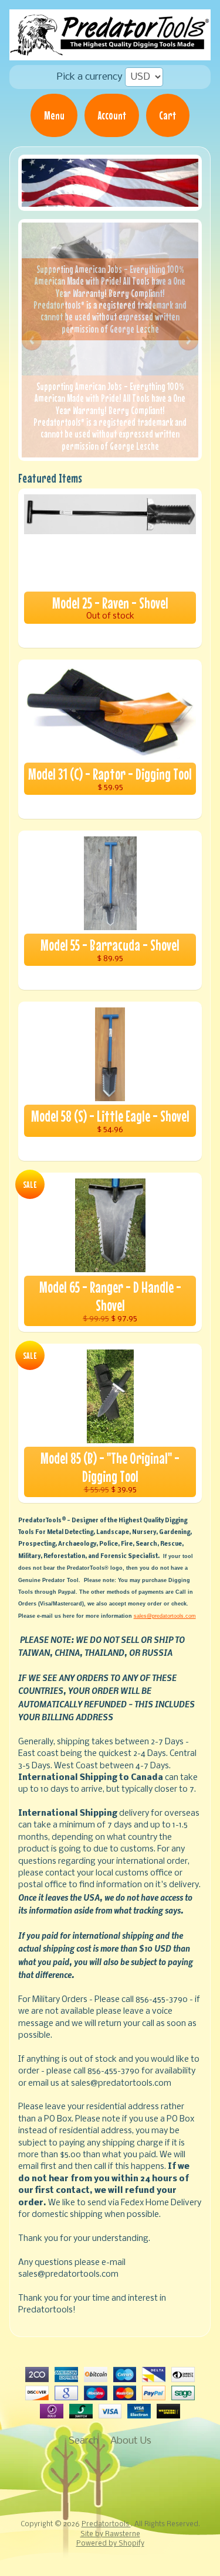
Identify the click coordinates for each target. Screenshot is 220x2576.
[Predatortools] (110, 45)
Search (84, 2441)
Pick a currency (90, 77)
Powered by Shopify (110, 2544)
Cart (167, 115)
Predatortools (106, 2524)
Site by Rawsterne (110, 2534)
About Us (131, 2441)
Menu (54, 115)
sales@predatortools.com (165, 1616)
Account (112, 115)
